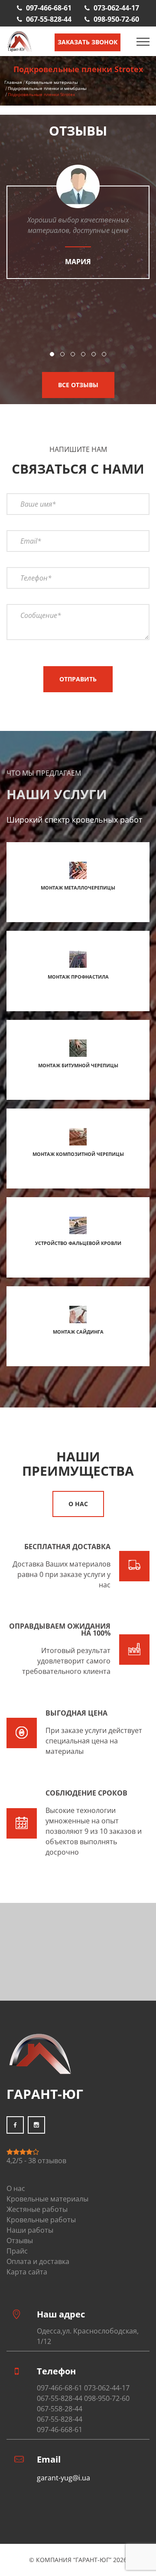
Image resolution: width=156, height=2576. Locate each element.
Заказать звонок (88, 42)
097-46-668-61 (60, 2430)
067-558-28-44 (60, 2409)
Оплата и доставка (38, 2261)
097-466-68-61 (49, 8)
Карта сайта (27, 2272)
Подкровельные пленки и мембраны (47, 88)
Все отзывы (78, 385)
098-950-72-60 (116, 19)
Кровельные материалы (52, 82)
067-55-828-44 (49, 19)
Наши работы (30, 2230)
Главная (13, 82)
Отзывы (20, 2241)
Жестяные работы (37, 2209)
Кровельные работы (41, 2220)
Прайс (17, 2251)
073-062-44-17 (116, 8)
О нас (78, 1504)
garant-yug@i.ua (63, 2478)
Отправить (78, 679)
